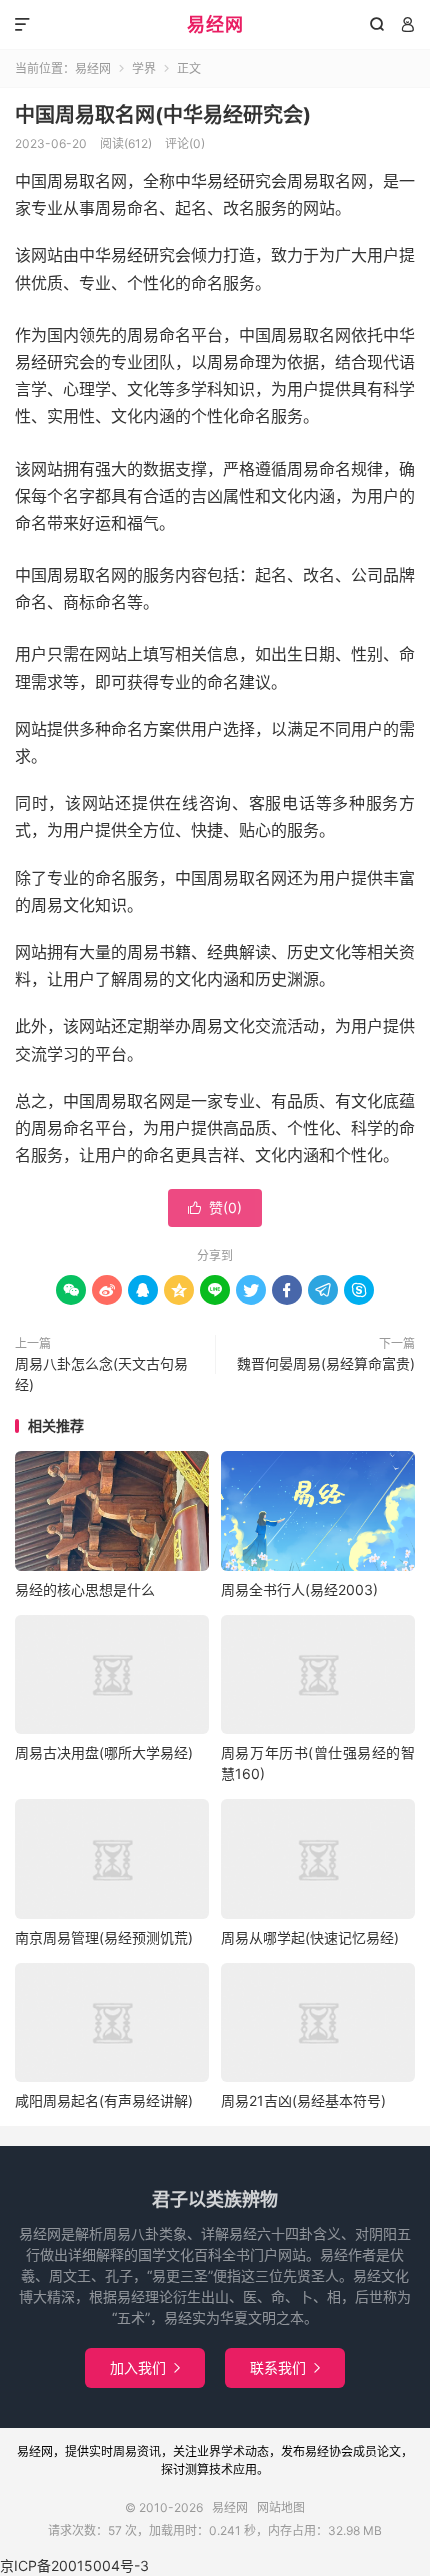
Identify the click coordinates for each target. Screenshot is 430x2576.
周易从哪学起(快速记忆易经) (310, 1937)
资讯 (149, 2451)
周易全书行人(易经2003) (299, 1589)
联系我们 (285, 2367)
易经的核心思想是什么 (85, 1589)
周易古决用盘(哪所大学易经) (104, 1752)
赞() (215, 1207)
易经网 (215, 24)
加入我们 (145, 2367)
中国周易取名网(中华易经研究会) (163, 115)
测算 (197, 2469)
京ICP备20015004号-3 (74, 2565)
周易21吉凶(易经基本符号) (303, 2100)
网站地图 (281, 2507)
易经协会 (329, 2451)
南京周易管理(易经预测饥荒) (104, 1937)
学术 (233, 2451)
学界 (144, 68)
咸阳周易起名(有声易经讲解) (104, 2100)
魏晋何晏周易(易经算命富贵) (326, 1363)
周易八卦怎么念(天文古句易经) (101, 1374)
